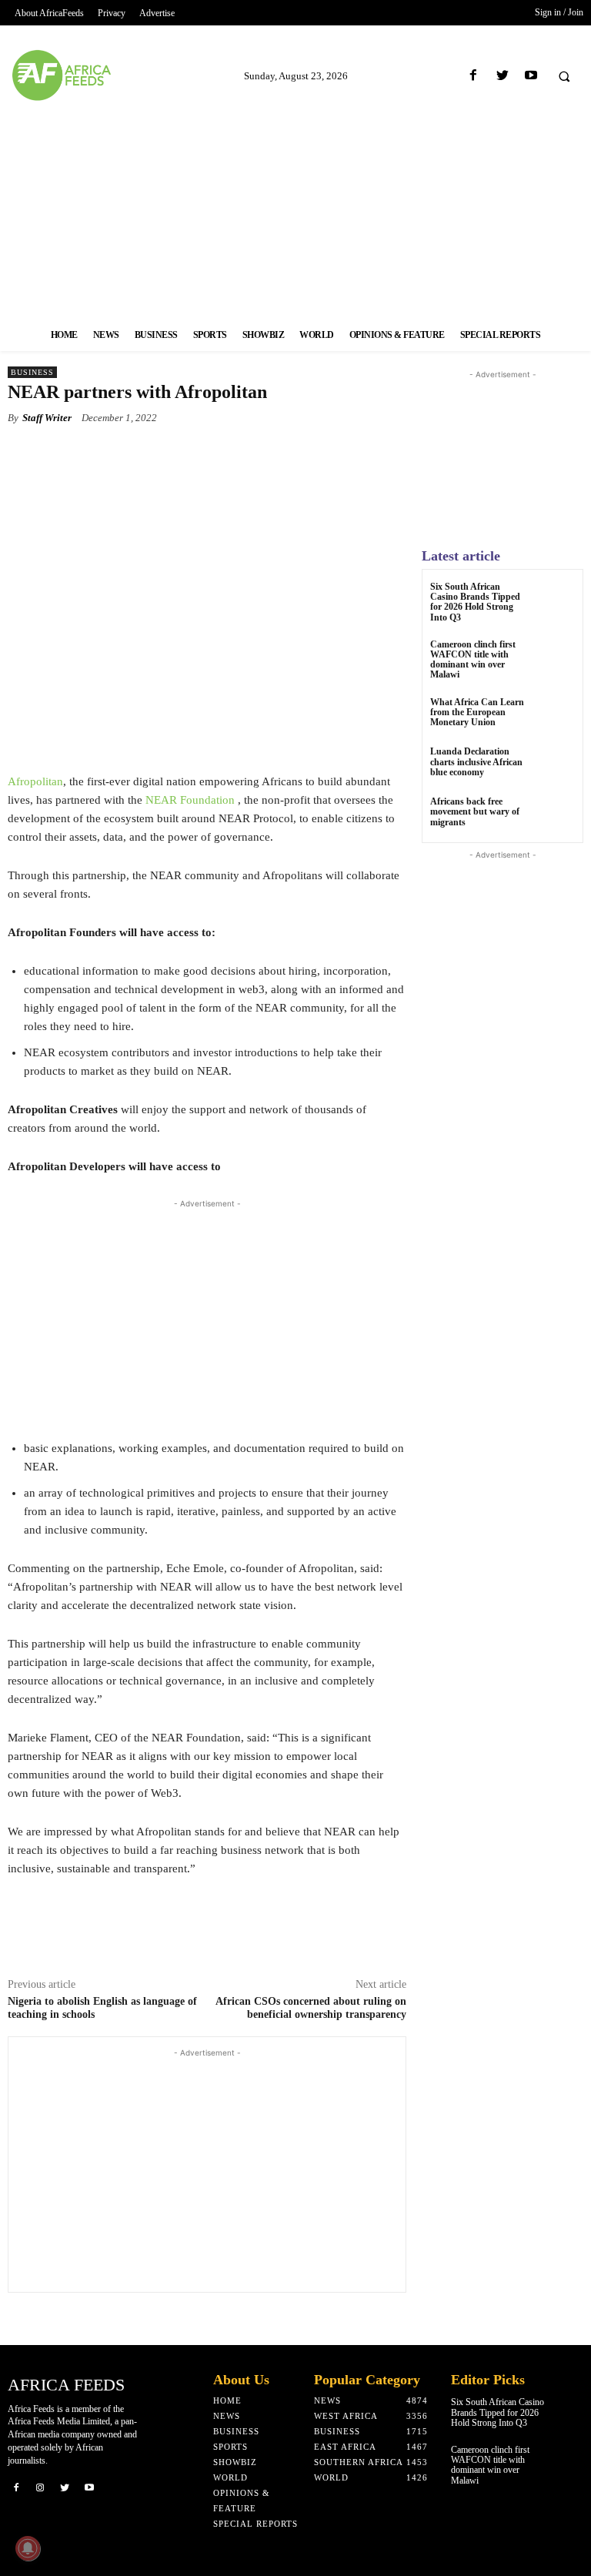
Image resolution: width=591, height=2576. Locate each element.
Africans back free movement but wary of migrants (475, 811)
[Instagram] (41, 2487)
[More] (295, 453)
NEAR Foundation (190, 800)
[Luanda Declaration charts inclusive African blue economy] (556, 766)
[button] (564, 76)
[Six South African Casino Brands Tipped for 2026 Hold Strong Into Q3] (556, 601)
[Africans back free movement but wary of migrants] (556, 816)
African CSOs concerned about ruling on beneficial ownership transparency (311, 2008)
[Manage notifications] (28, 2548)
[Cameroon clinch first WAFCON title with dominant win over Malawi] (556, 659)
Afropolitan (35, 781)
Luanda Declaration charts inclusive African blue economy (476, 761)
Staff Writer (47, 418)
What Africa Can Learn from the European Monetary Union (477, 712)
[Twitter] (502, 76)
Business (32, 372)
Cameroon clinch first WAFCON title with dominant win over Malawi (473, 660)
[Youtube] (531, 76)
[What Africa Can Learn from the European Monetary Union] (556, 716)
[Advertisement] (295, 210)
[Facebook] (474, 76)
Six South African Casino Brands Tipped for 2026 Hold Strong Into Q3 (475, 602)
